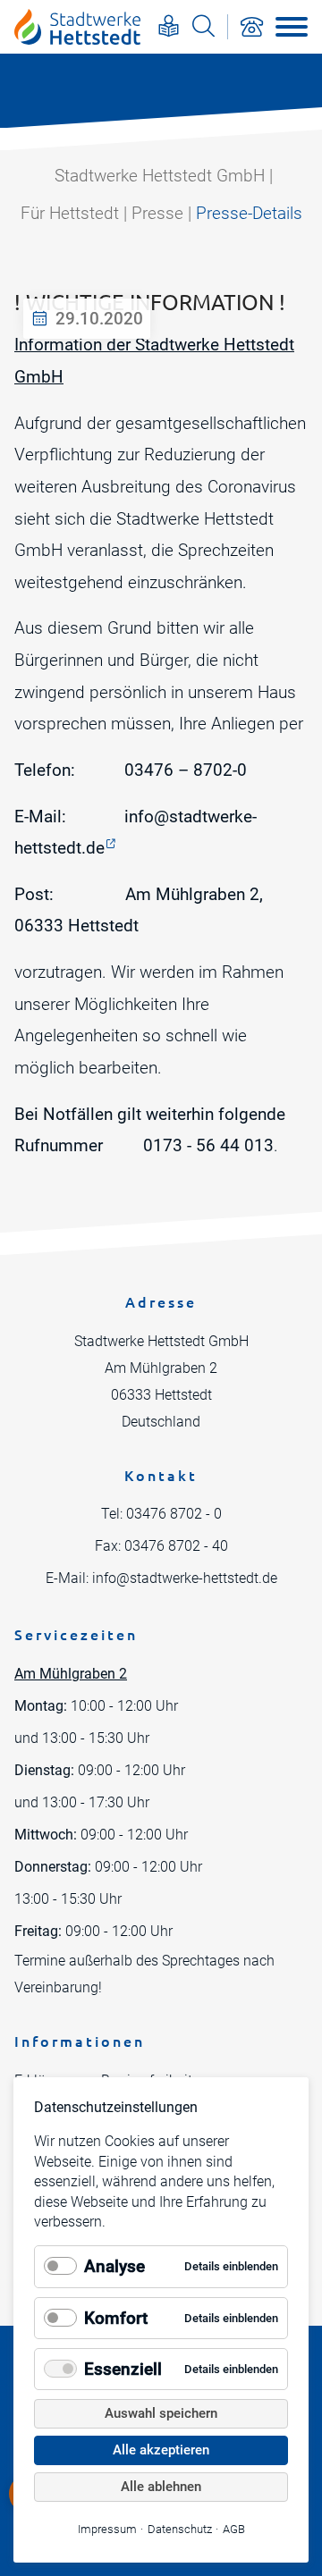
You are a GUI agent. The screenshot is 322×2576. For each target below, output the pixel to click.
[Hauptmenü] (292, 27)
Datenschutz (180, 2529)
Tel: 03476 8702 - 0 (161, 1514)
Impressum (107, 2529)
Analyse (114, 2266)
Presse (157, 213)
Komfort (116, 2318)
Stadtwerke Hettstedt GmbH (160, 176)
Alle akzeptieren (161, 2450)
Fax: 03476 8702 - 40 (161, 1546)
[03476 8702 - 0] (251, 27)
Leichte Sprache (169, 25)
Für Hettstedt (70, 213)
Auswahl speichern (161, 2413)
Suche (203, 25)
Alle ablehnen (161, 2487)
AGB (234, 2529)
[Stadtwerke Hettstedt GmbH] (77, 27)
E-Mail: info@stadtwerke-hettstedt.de (161, 1578)
